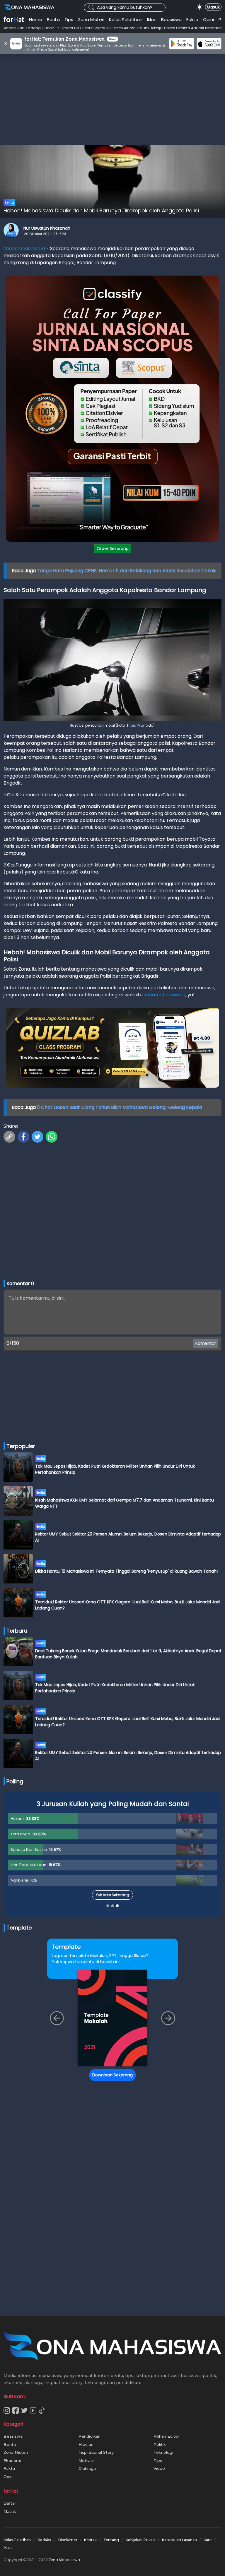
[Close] (220, 1232)
